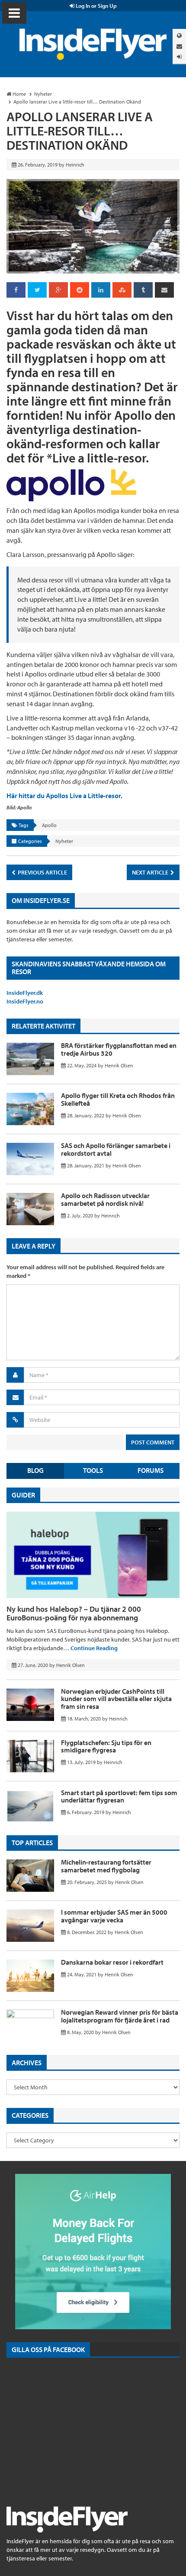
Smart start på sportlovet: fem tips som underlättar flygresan (119, 1796)
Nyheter (64, 841)
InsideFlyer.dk (25, 993)
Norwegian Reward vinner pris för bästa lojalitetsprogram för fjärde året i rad (120, 2016)
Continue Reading (94, 1648)
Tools (93, 1470)
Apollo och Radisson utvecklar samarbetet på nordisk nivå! (105, 1199)
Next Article (151, 872)
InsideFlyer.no (25, 1001)
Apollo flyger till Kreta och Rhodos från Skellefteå (118, 1099)
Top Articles (32, 1843)
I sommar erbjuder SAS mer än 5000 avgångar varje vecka (114, 1916)
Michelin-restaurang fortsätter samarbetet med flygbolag (106, 1866)
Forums (151, 1470)
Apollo (49, 825)
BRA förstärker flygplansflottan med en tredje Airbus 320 (119, 1049)
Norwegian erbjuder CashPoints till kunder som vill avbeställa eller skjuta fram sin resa (116, 1699)
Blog (35, 1470)
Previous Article (42, 872)
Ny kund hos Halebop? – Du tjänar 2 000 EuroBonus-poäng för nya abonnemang (74, 1613)
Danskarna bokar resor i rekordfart (112, 1962)
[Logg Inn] (179, 57)
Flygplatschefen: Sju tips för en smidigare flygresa (106, 1746)
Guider (23, 1495)
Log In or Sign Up (96, 6)
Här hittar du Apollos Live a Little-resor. (64, 796)
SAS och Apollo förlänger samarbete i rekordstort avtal (116, 1149)
